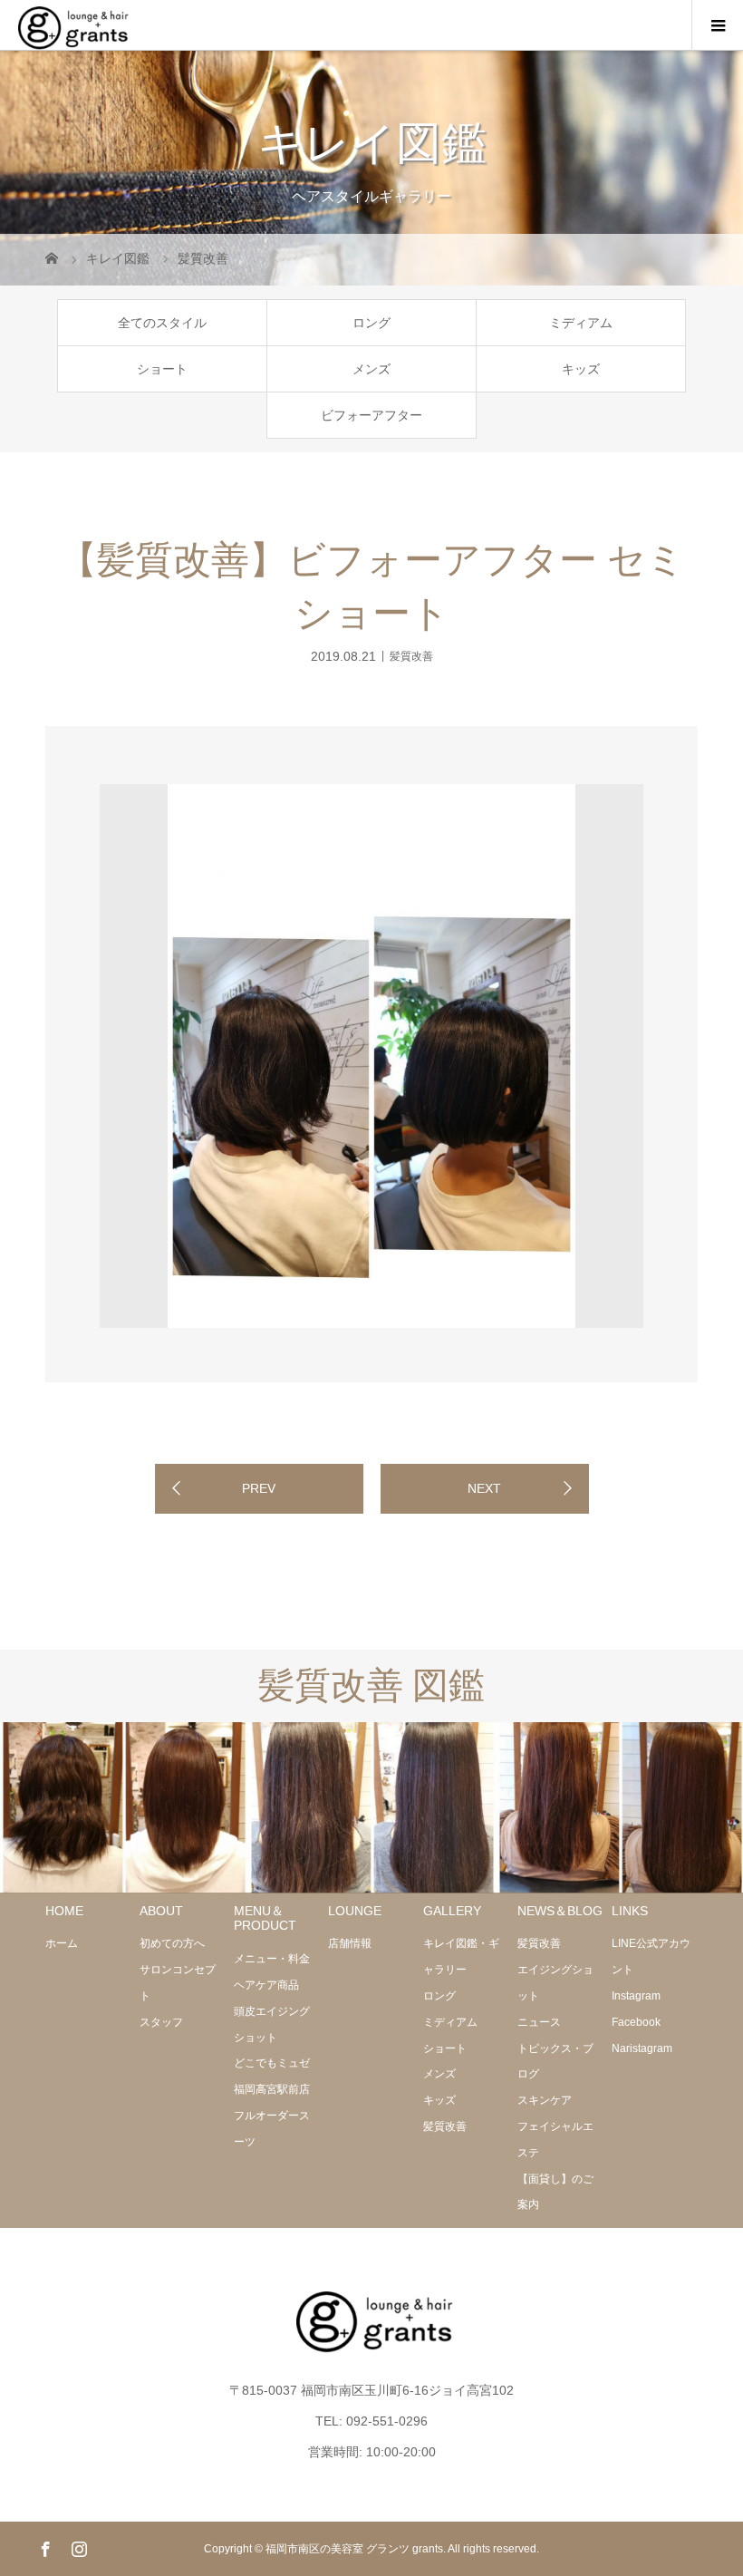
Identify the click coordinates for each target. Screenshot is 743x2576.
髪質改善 (411, 655)
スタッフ (161, 2022)
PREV (259, 1488)
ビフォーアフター (371, 415)
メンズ (371, 369)
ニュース (539, 2022)
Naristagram (642, 2048)
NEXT (484, 1488)
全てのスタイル (162, 323)
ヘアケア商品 (266, 1985)
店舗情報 (350, 1943)
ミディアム (581, 323)
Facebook (636, 2022)
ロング (371, 323)
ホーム (62, 1943)
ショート (162, 369)
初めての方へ (172, 1943)
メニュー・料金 (272, 1959)
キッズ (581, 369)
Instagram (636, 1996)
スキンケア (545, 2100)
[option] (371, 1056)
